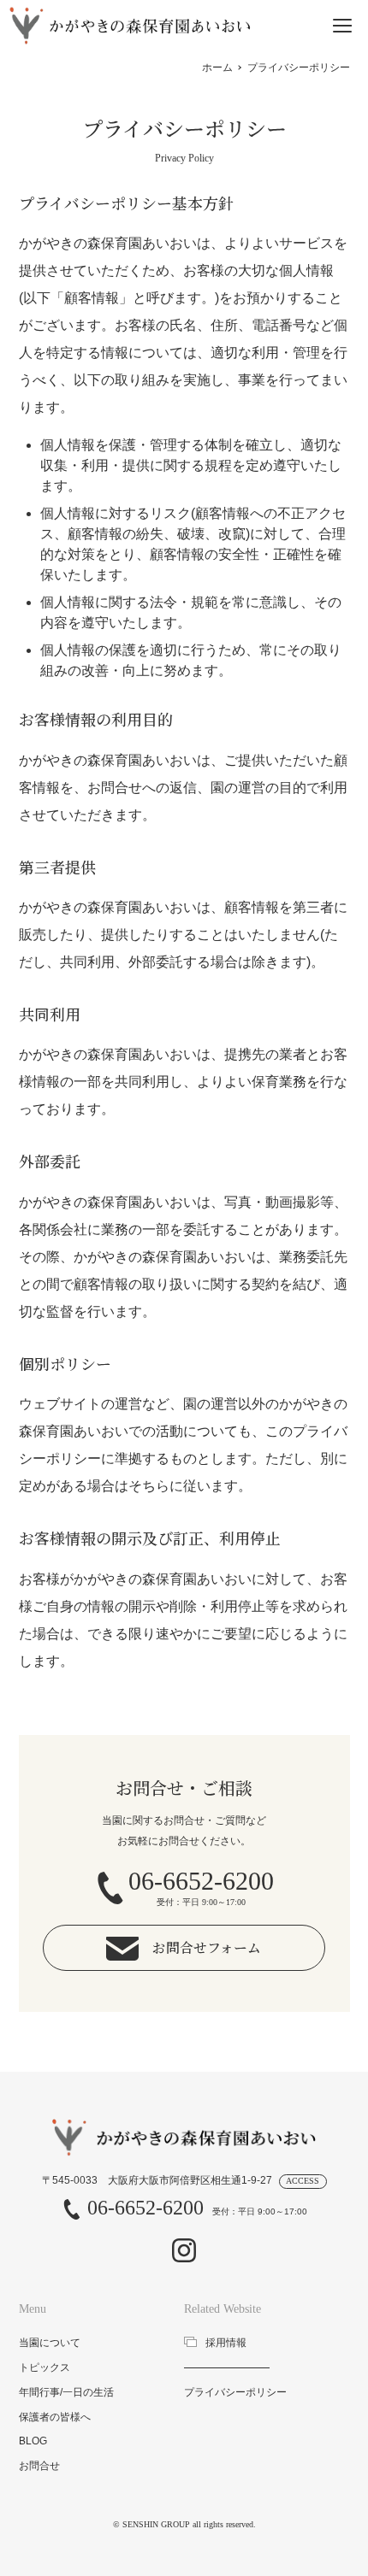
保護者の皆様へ (55, 2417)
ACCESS (303, 2181)
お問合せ (39, 2466)
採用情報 (226, 2343)
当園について (50, 2343)
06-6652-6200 (145, 2208)
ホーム (217, 68)
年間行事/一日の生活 (66, 2392)
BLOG (33, 2441)
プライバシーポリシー (235, 2392)
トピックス (45, 2367)
